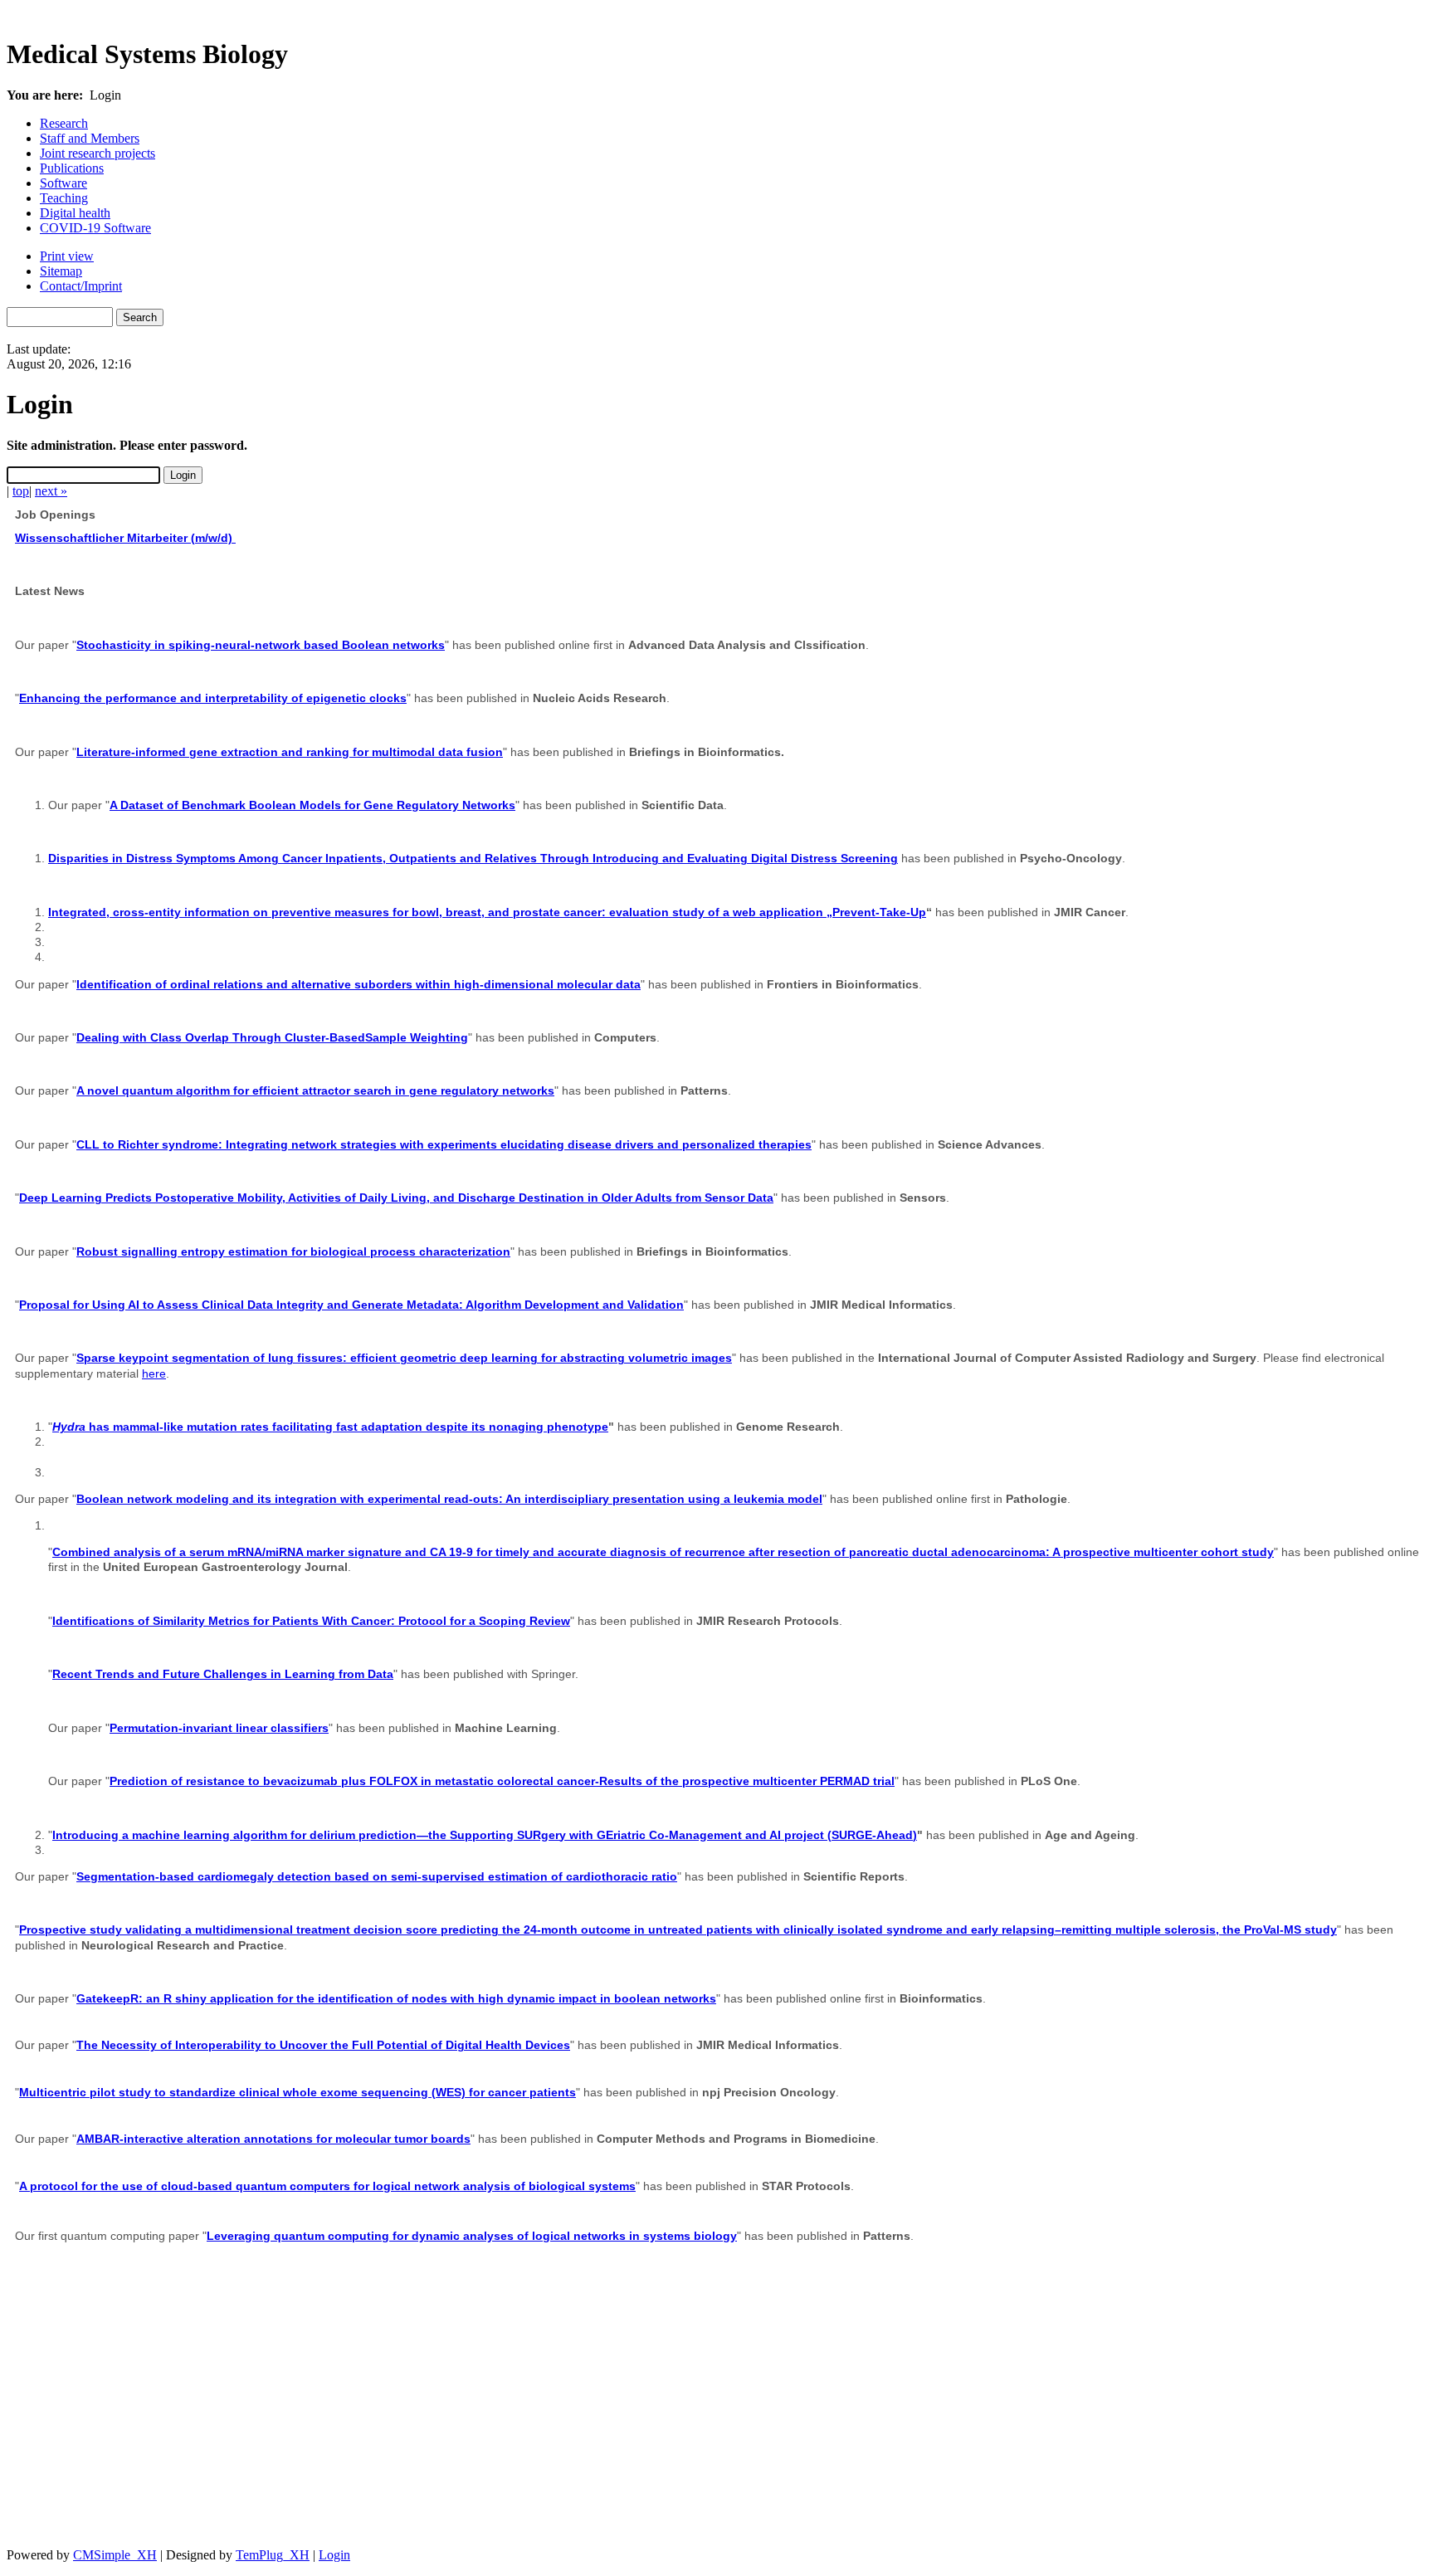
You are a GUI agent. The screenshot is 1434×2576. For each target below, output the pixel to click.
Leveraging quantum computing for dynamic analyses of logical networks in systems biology (472, 2236)
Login (334, 2555)
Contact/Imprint (81, 286)
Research (64, 123)
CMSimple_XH (115, 2555)
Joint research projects (98, 153)
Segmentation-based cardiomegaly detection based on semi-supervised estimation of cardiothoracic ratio (377, 1876)
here (154, 1373)
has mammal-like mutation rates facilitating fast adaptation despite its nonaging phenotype (330, 1427)
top (21, 491)
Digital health (75, 213)
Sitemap (61, 271)
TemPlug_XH (273, 2555)
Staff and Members (90, 138)
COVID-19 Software (95, 228)
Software (63, 183)
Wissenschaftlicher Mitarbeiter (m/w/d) (125, 538)
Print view (67, 256)
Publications (72, 168)
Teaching (64, 198)
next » (51, 491)
